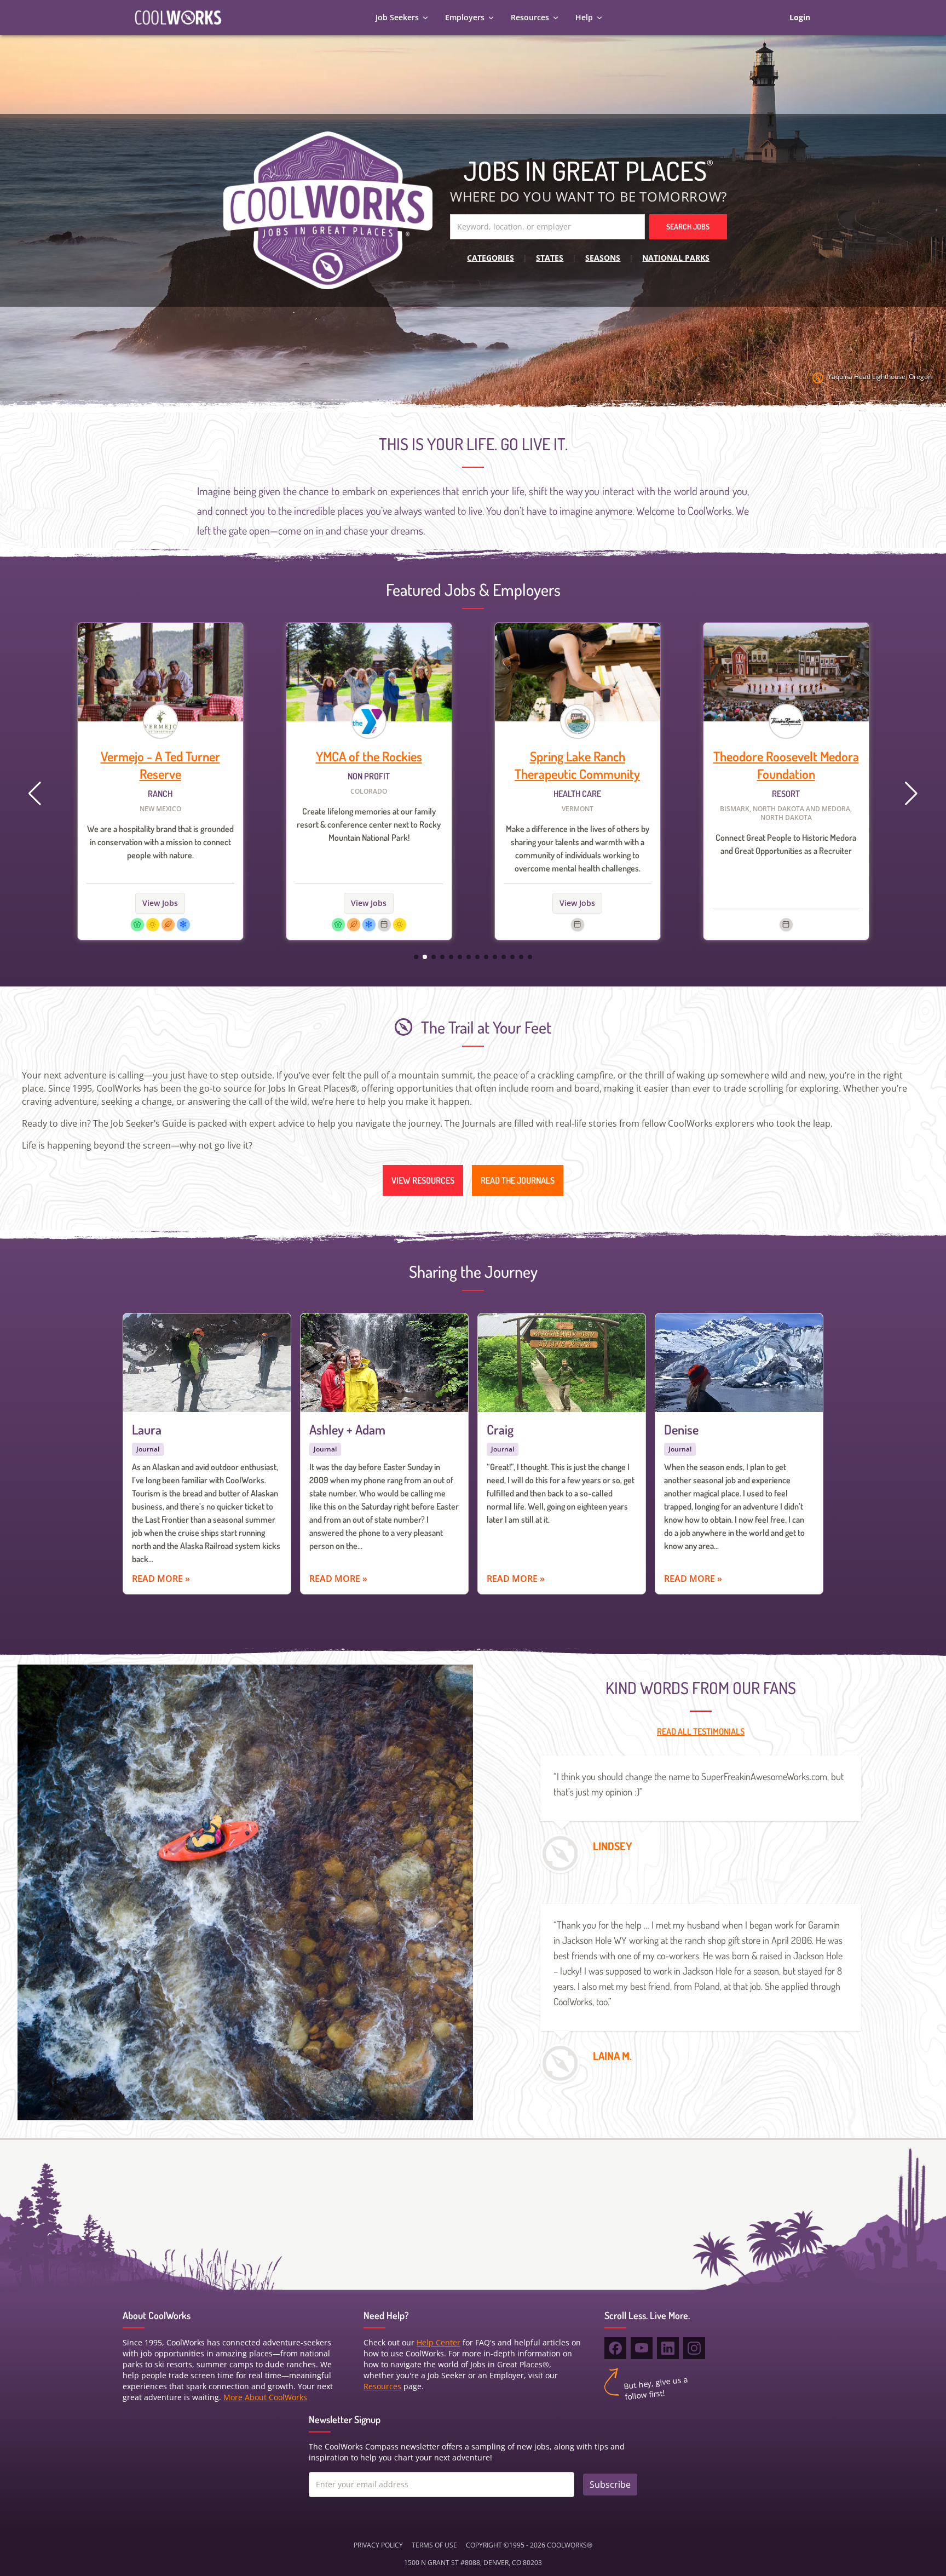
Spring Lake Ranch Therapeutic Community (369, 765)
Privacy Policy (378, 2545)
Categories (491, 258)
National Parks (676, 258)
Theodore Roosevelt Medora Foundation (578, 765)
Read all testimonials (701, 1731)
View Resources (423, 1180)
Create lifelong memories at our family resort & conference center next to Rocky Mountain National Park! (160, 824)
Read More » (161, 1579)
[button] (911, 794)
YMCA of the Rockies (160, 756)
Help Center (439, 2342)
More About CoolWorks (265, 2397)
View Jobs (160, 903)
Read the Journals (518, 1180)
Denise (681, 1429)
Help (584, 17)
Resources (530, 17)
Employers (465, 17)
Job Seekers (397, 17)
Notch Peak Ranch (786, 756)
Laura (147, 1429)
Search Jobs (688, 226)
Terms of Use (434, 2545)
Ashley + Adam (347, 1429)
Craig (500, 1429)
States (550, 258)
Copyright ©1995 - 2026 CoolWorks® (529, 2545)
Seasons (603, 258)
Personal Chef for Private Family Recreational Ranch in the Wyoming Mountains (786, 824)
